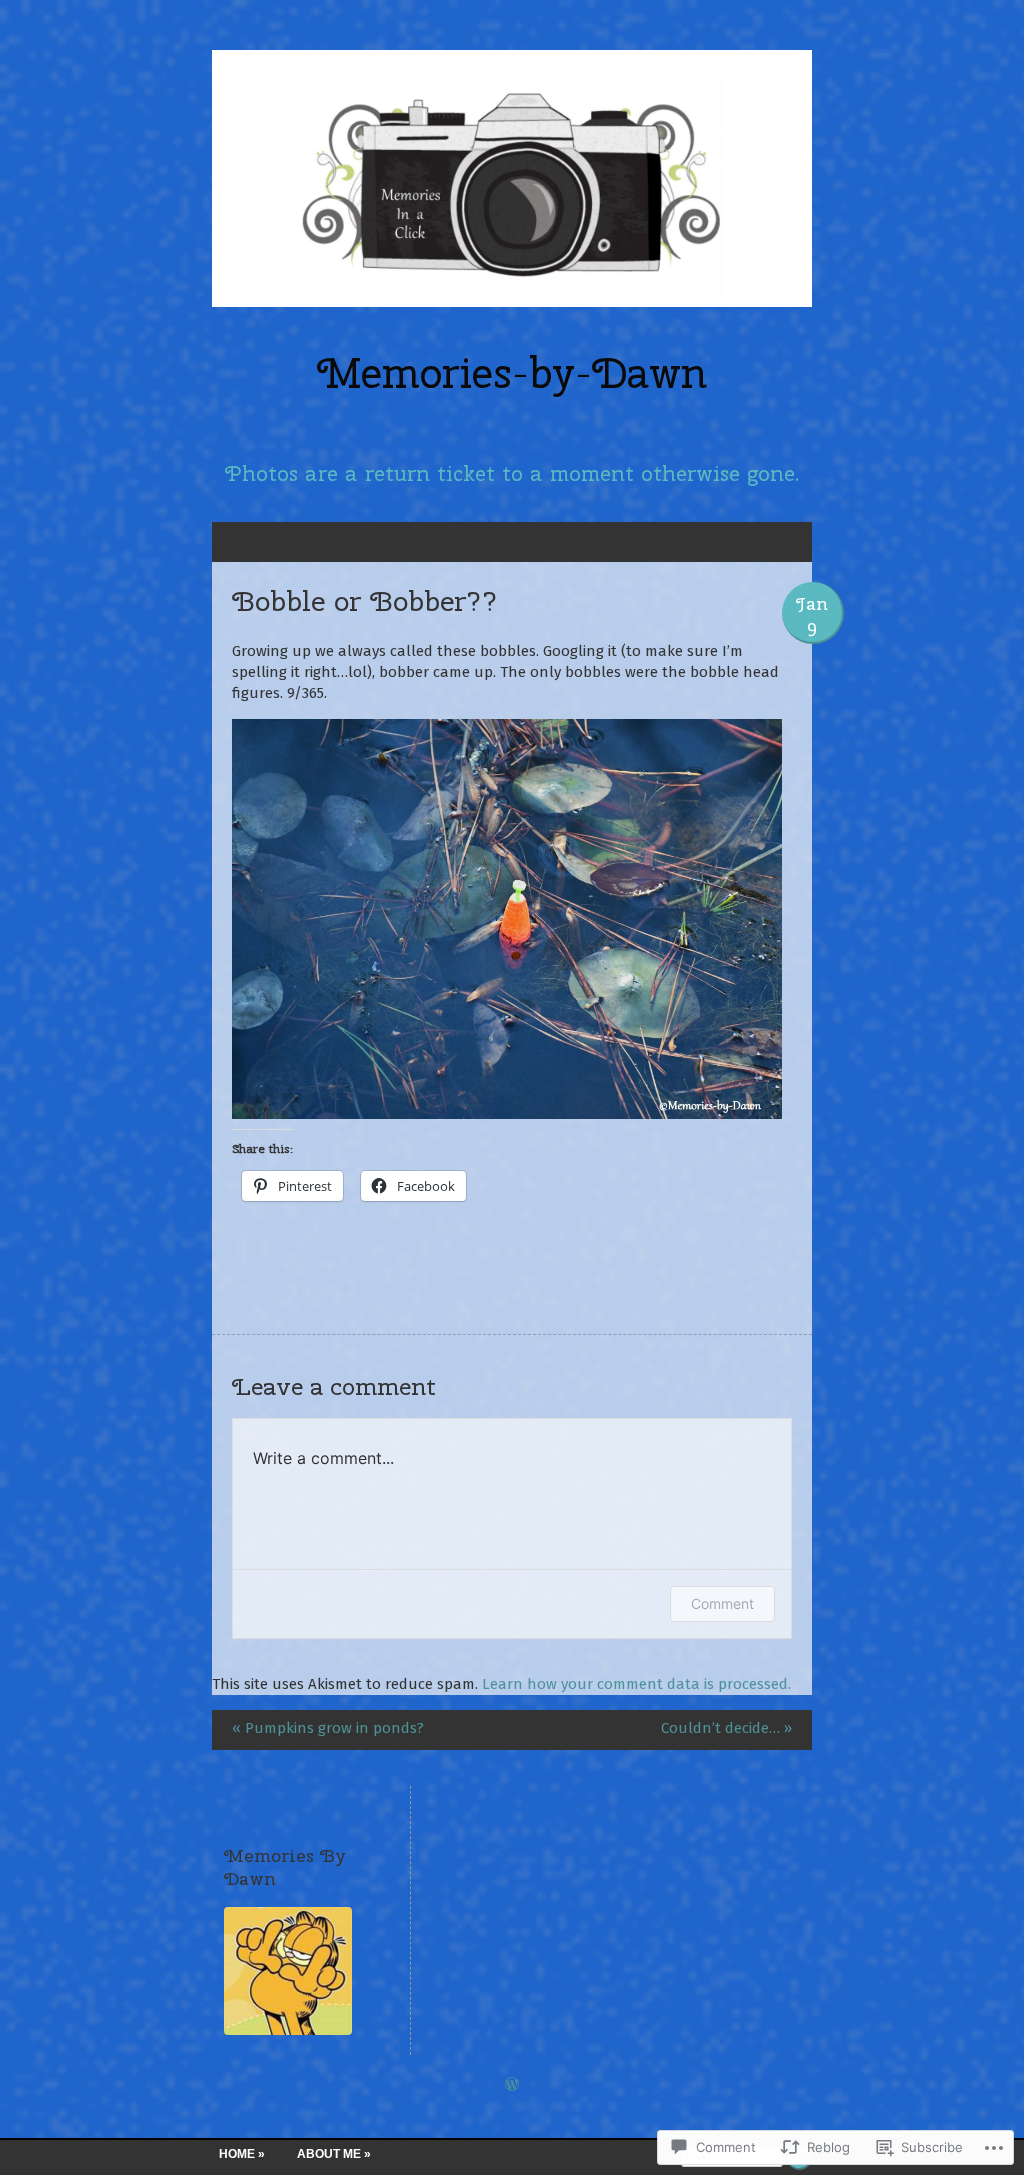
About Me (329, 2154)
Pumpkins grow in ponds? (328, 1728)
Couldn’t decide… (726, 1728)
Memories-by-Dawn (512, 373)
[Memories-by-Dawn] (512, 178)
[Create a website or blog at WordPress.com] (512, 2086)
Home (237, 2154)
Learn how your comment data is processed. (636, 1684)
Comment (722, 1603)
